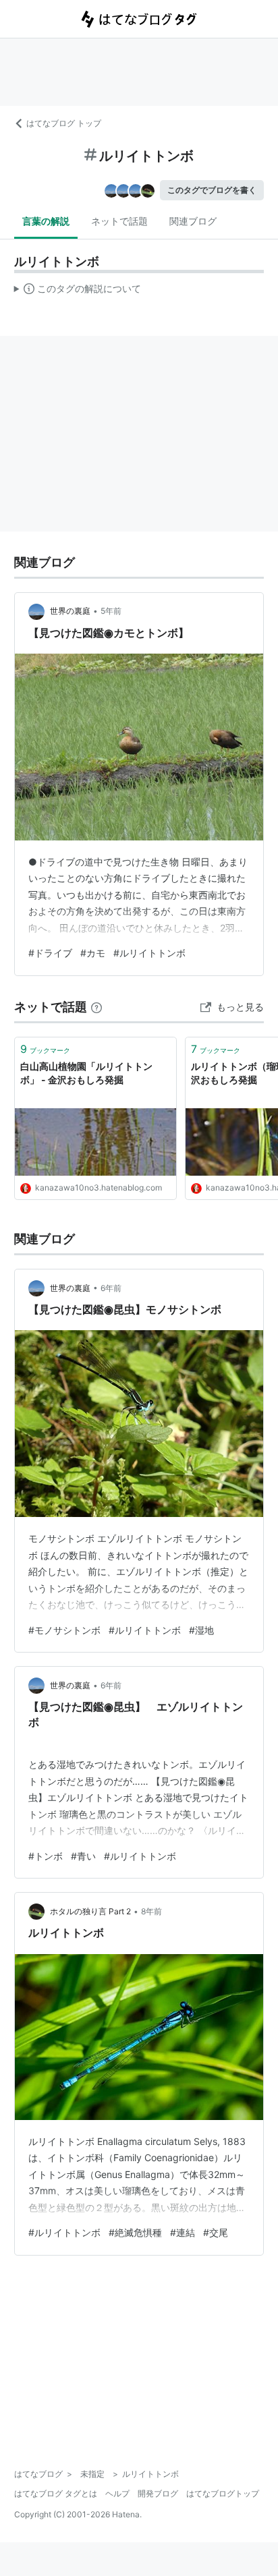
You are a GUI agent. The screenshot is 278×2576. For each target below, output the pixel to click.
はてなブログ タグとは (56, 2493)
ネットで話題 (119, 221)
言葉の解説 (46, 221)
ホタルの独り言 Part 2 (90, 1911)
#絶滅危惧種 (135, 2232)
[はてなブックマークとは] (96, 1007)
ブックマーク (45, 1049)
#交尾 (216, 2232)
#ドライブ (50, 953)
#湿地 (201, 1630)
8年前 (151, 1911)
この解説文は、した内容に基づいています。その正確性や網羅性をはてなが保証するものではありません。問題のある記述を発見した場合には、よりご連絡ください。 (78, 291)
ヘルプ (117, 2493)
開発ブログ (158, 2493)
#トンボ (46, 1856)
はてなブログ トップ (64, 123)
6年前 (111, 1288)
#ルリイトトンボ (149, 953)
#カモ (93, 953)
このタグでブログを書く (212, 190)
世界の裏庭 (70, 611)
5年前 (111, 611)
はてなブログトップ (223, 2493)
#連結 (183, 2232)
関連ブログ (193, 221)
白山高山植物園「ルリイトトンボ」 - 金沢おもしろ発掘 (86, 1073)
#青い (83, 1856)
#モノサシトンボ (64, 1630)
